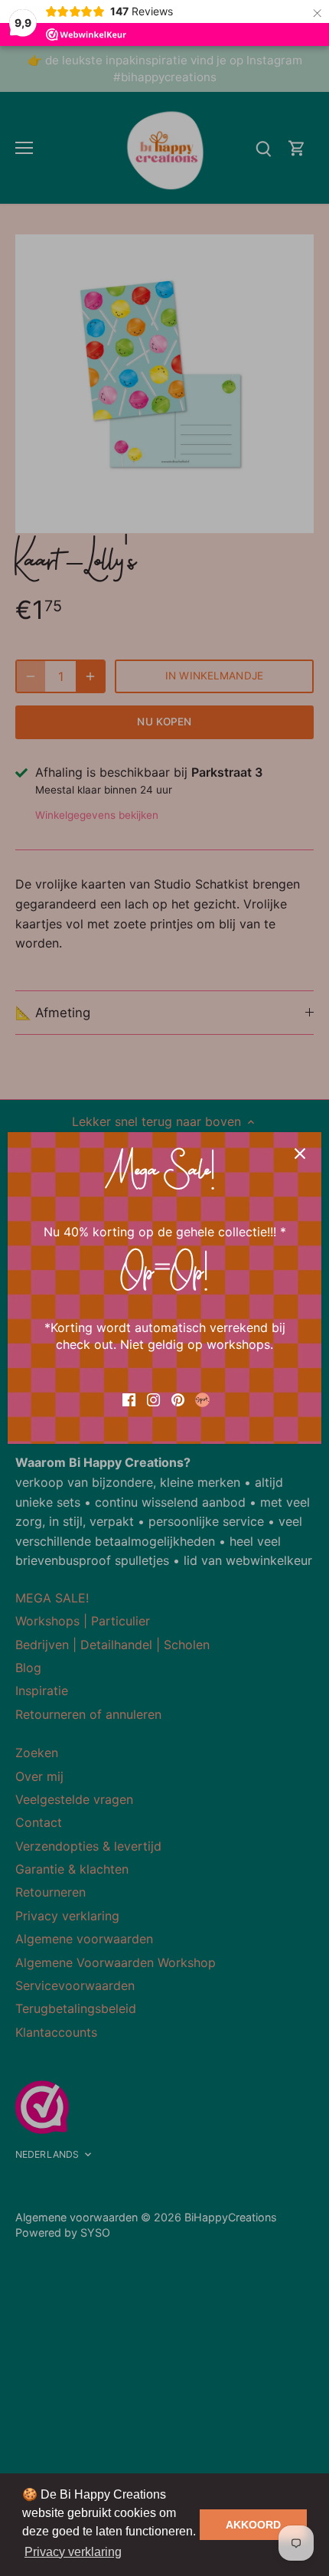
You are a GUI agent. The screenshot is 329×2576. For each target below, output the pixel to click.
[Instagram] (153, 1398)
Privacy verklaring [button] (73, 2552)
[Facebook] (129, 1398)
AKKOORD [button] (253, 2525)
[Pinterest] (178, 1398)
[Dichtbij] (300, 1154)
